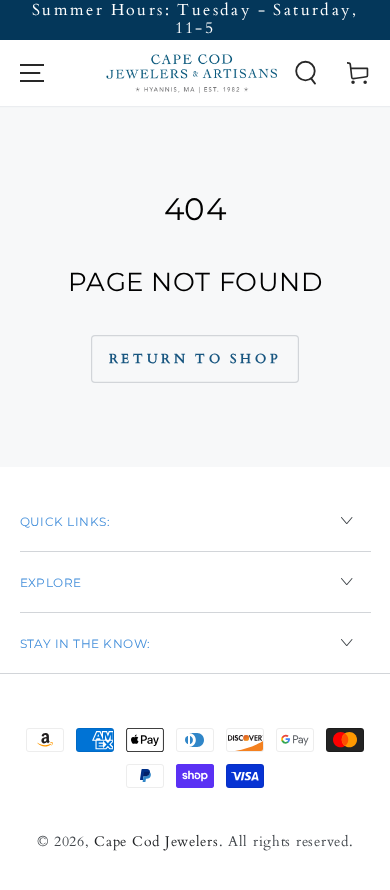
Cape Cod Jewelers (156, 841)
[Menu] (31, 72)
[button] (305, 72)
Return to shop (195, 359)
